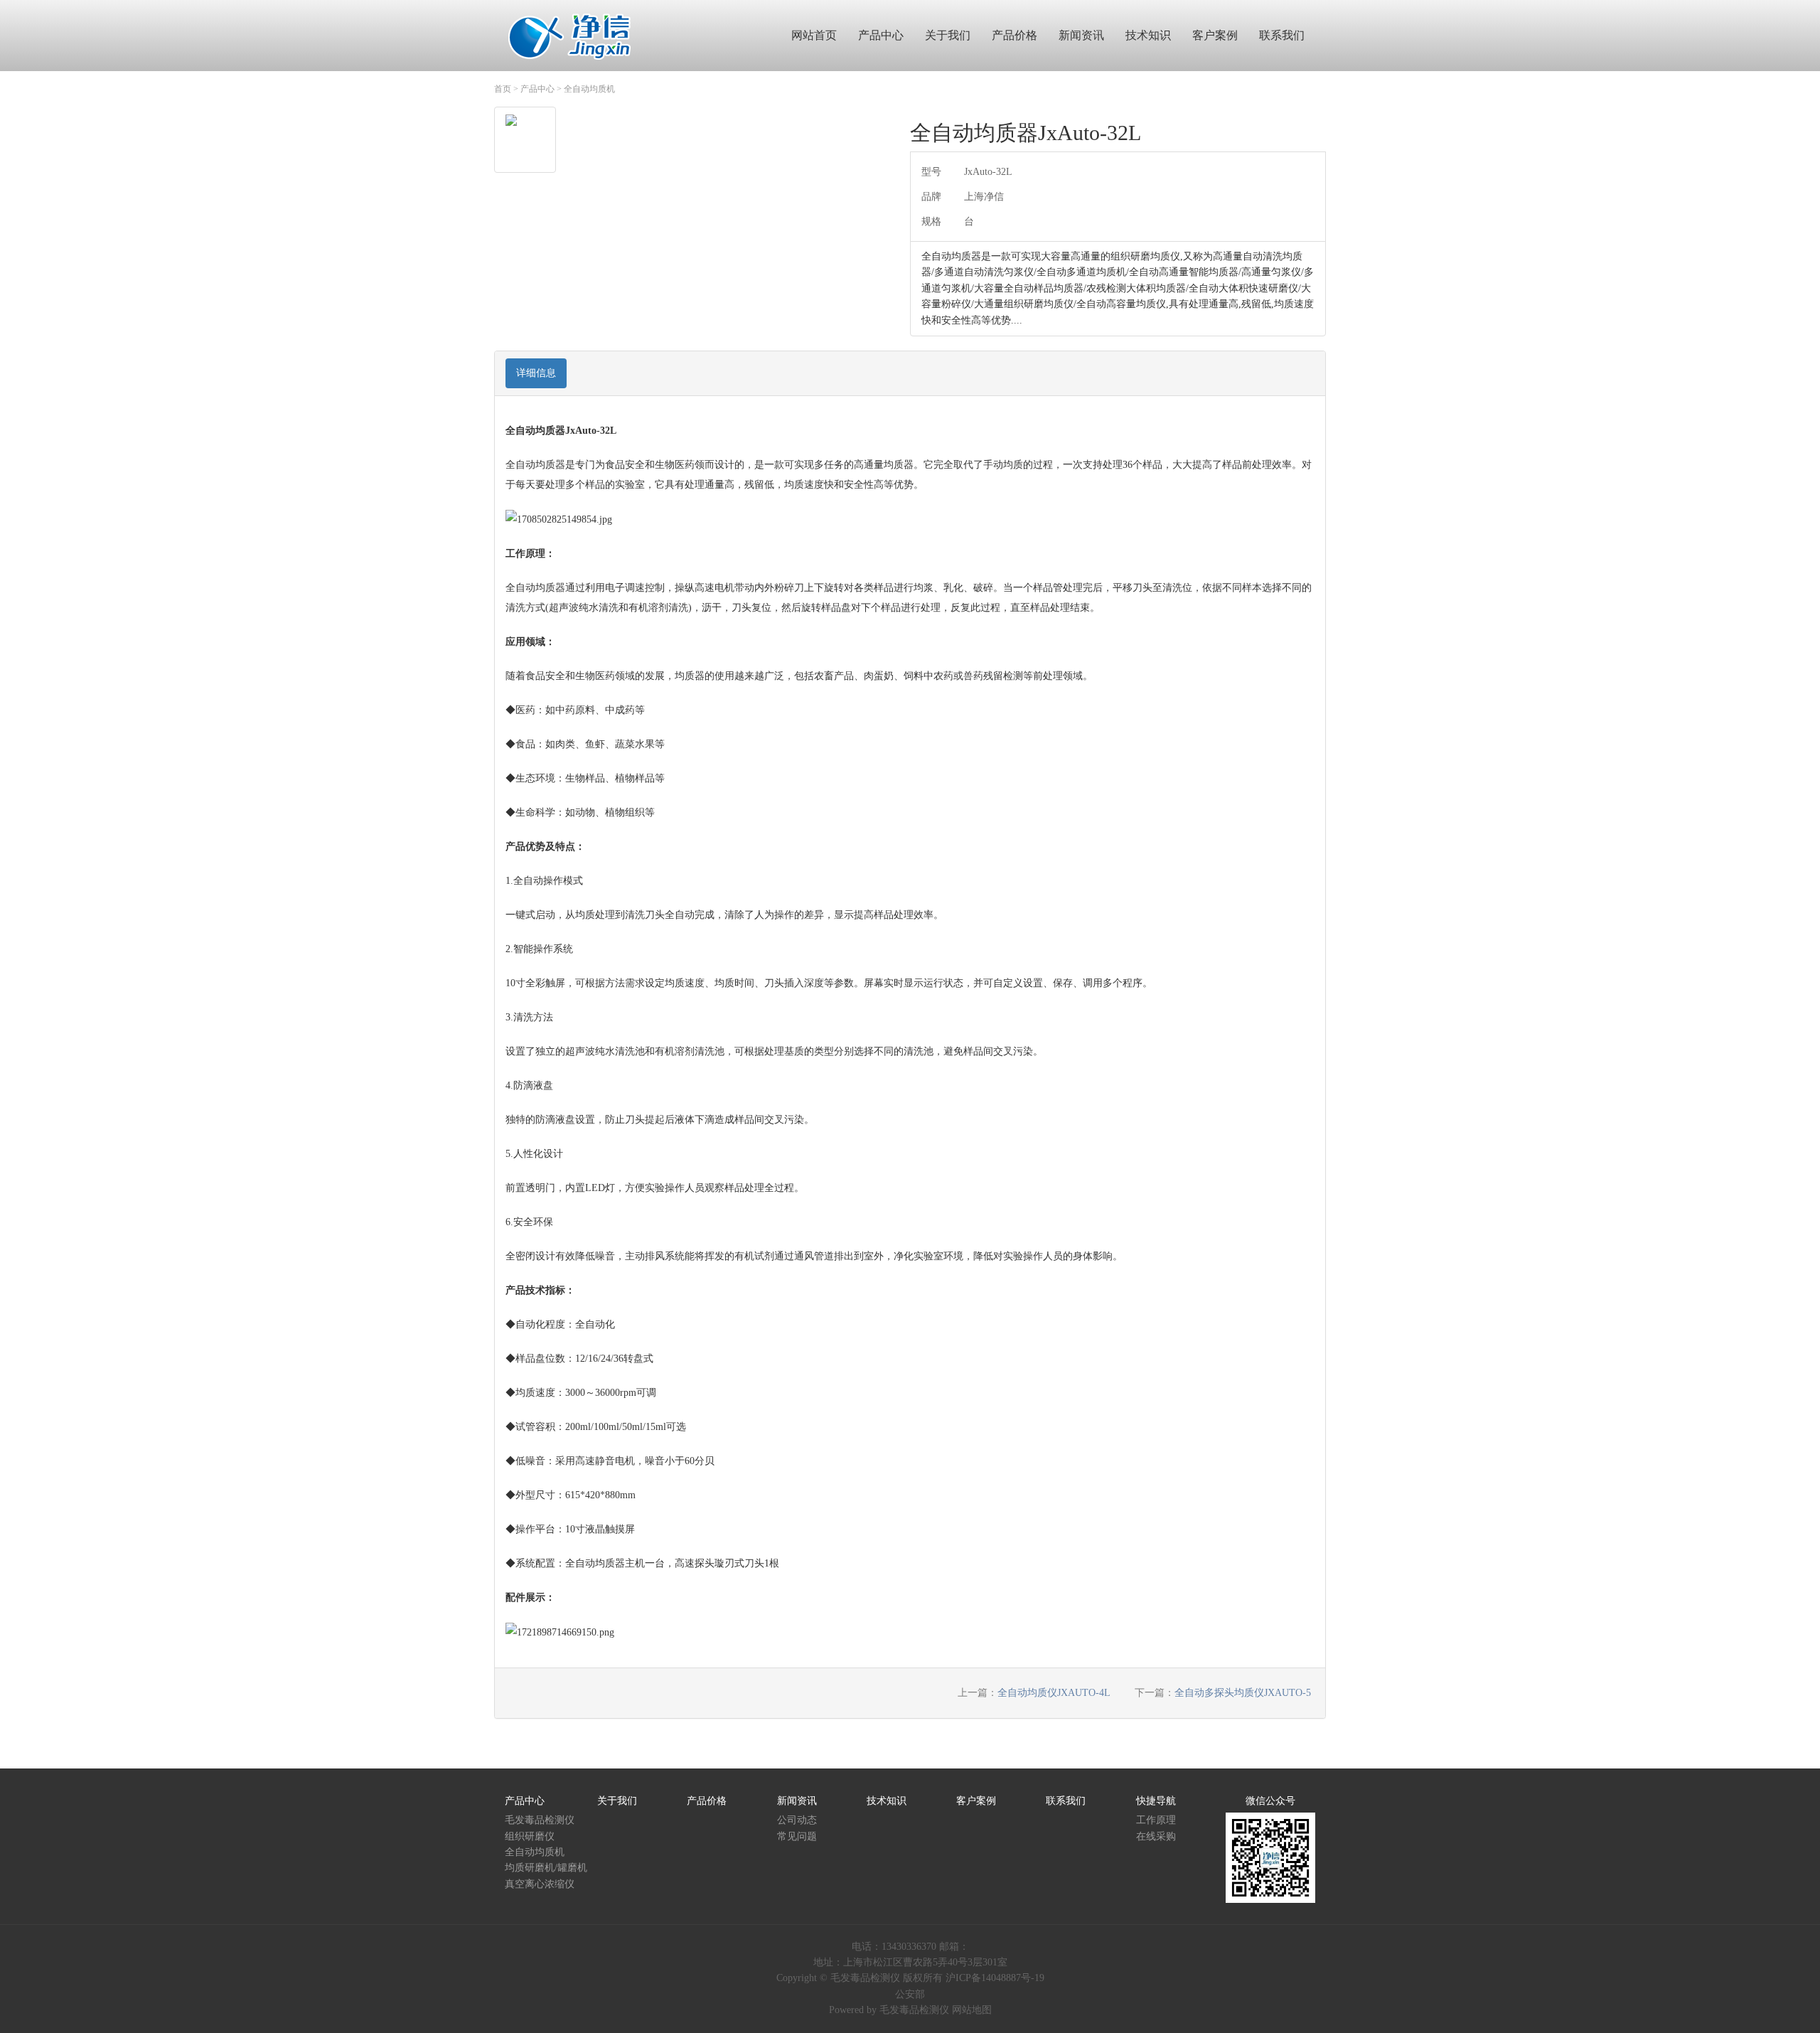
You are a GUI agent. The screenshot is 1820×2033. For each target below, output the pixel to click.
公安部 (910, 1994)
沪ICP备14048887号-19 (995, 1978)
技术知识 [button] (1148, 35)
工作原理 (1156, 1820)
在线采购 (1156, 1836)
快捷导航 (1156, 1801)
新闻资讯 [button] (1081, 35)
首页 (503, 89)
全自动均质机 (589, 89)
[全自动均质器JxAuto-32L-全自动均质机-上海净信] (570, 35)
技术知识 (887, 1801)
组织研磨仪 (530, 1836)
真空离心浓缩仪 (540, 1884)
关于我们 (617, 1801)
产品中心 (537, 89)
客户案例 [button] (1215, 35)
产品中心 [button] (881, 35)
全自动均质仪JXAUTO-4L (1054, 1693)
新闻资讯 (797, 1801)
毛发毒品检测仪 (540, 1820)
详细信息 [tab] (536, 373)
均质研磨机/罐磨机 (546, 1868)
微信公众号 (1270, 1801)
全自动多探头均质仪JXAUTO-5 (1243, 1693)
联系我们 (1066, 1801)
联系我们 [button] (1282, 35)
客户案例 (976, 1801)
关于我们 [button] (948, 35)
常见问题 (797, 1836)
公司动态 (797, 1820)
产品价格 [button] (1015, 35)
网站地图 (972, 2010)
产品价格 (707, 1801)
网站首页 (814, 35)
